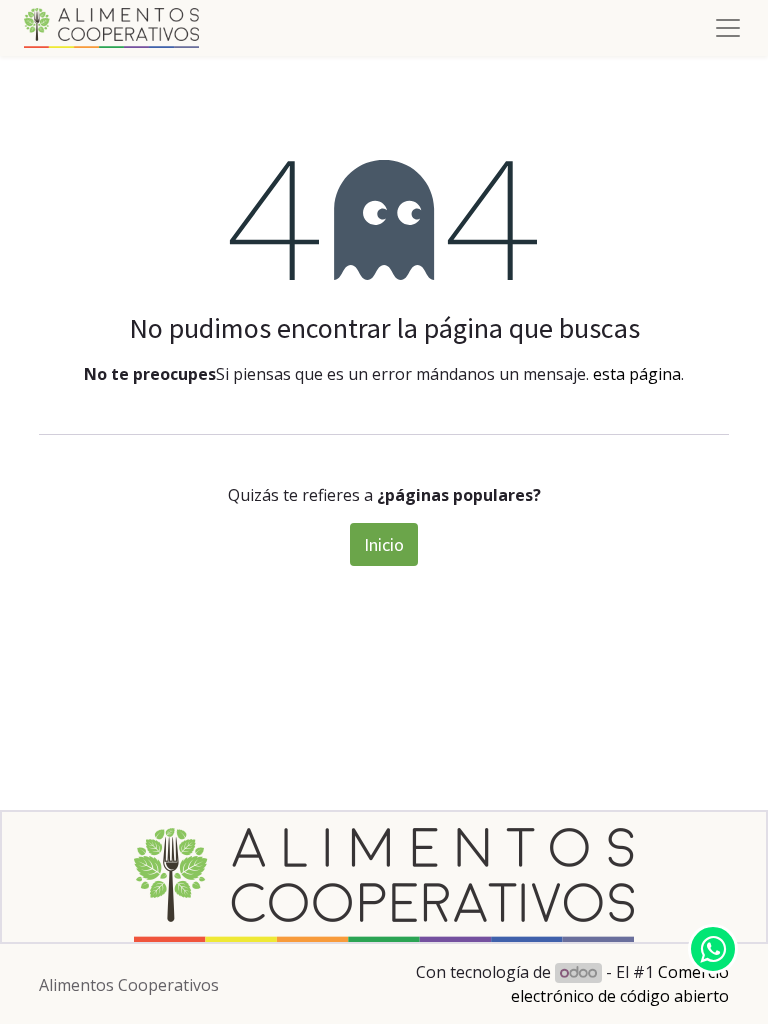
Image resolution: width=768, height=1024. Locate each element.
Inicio (384, 544)
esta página (637, 374)
